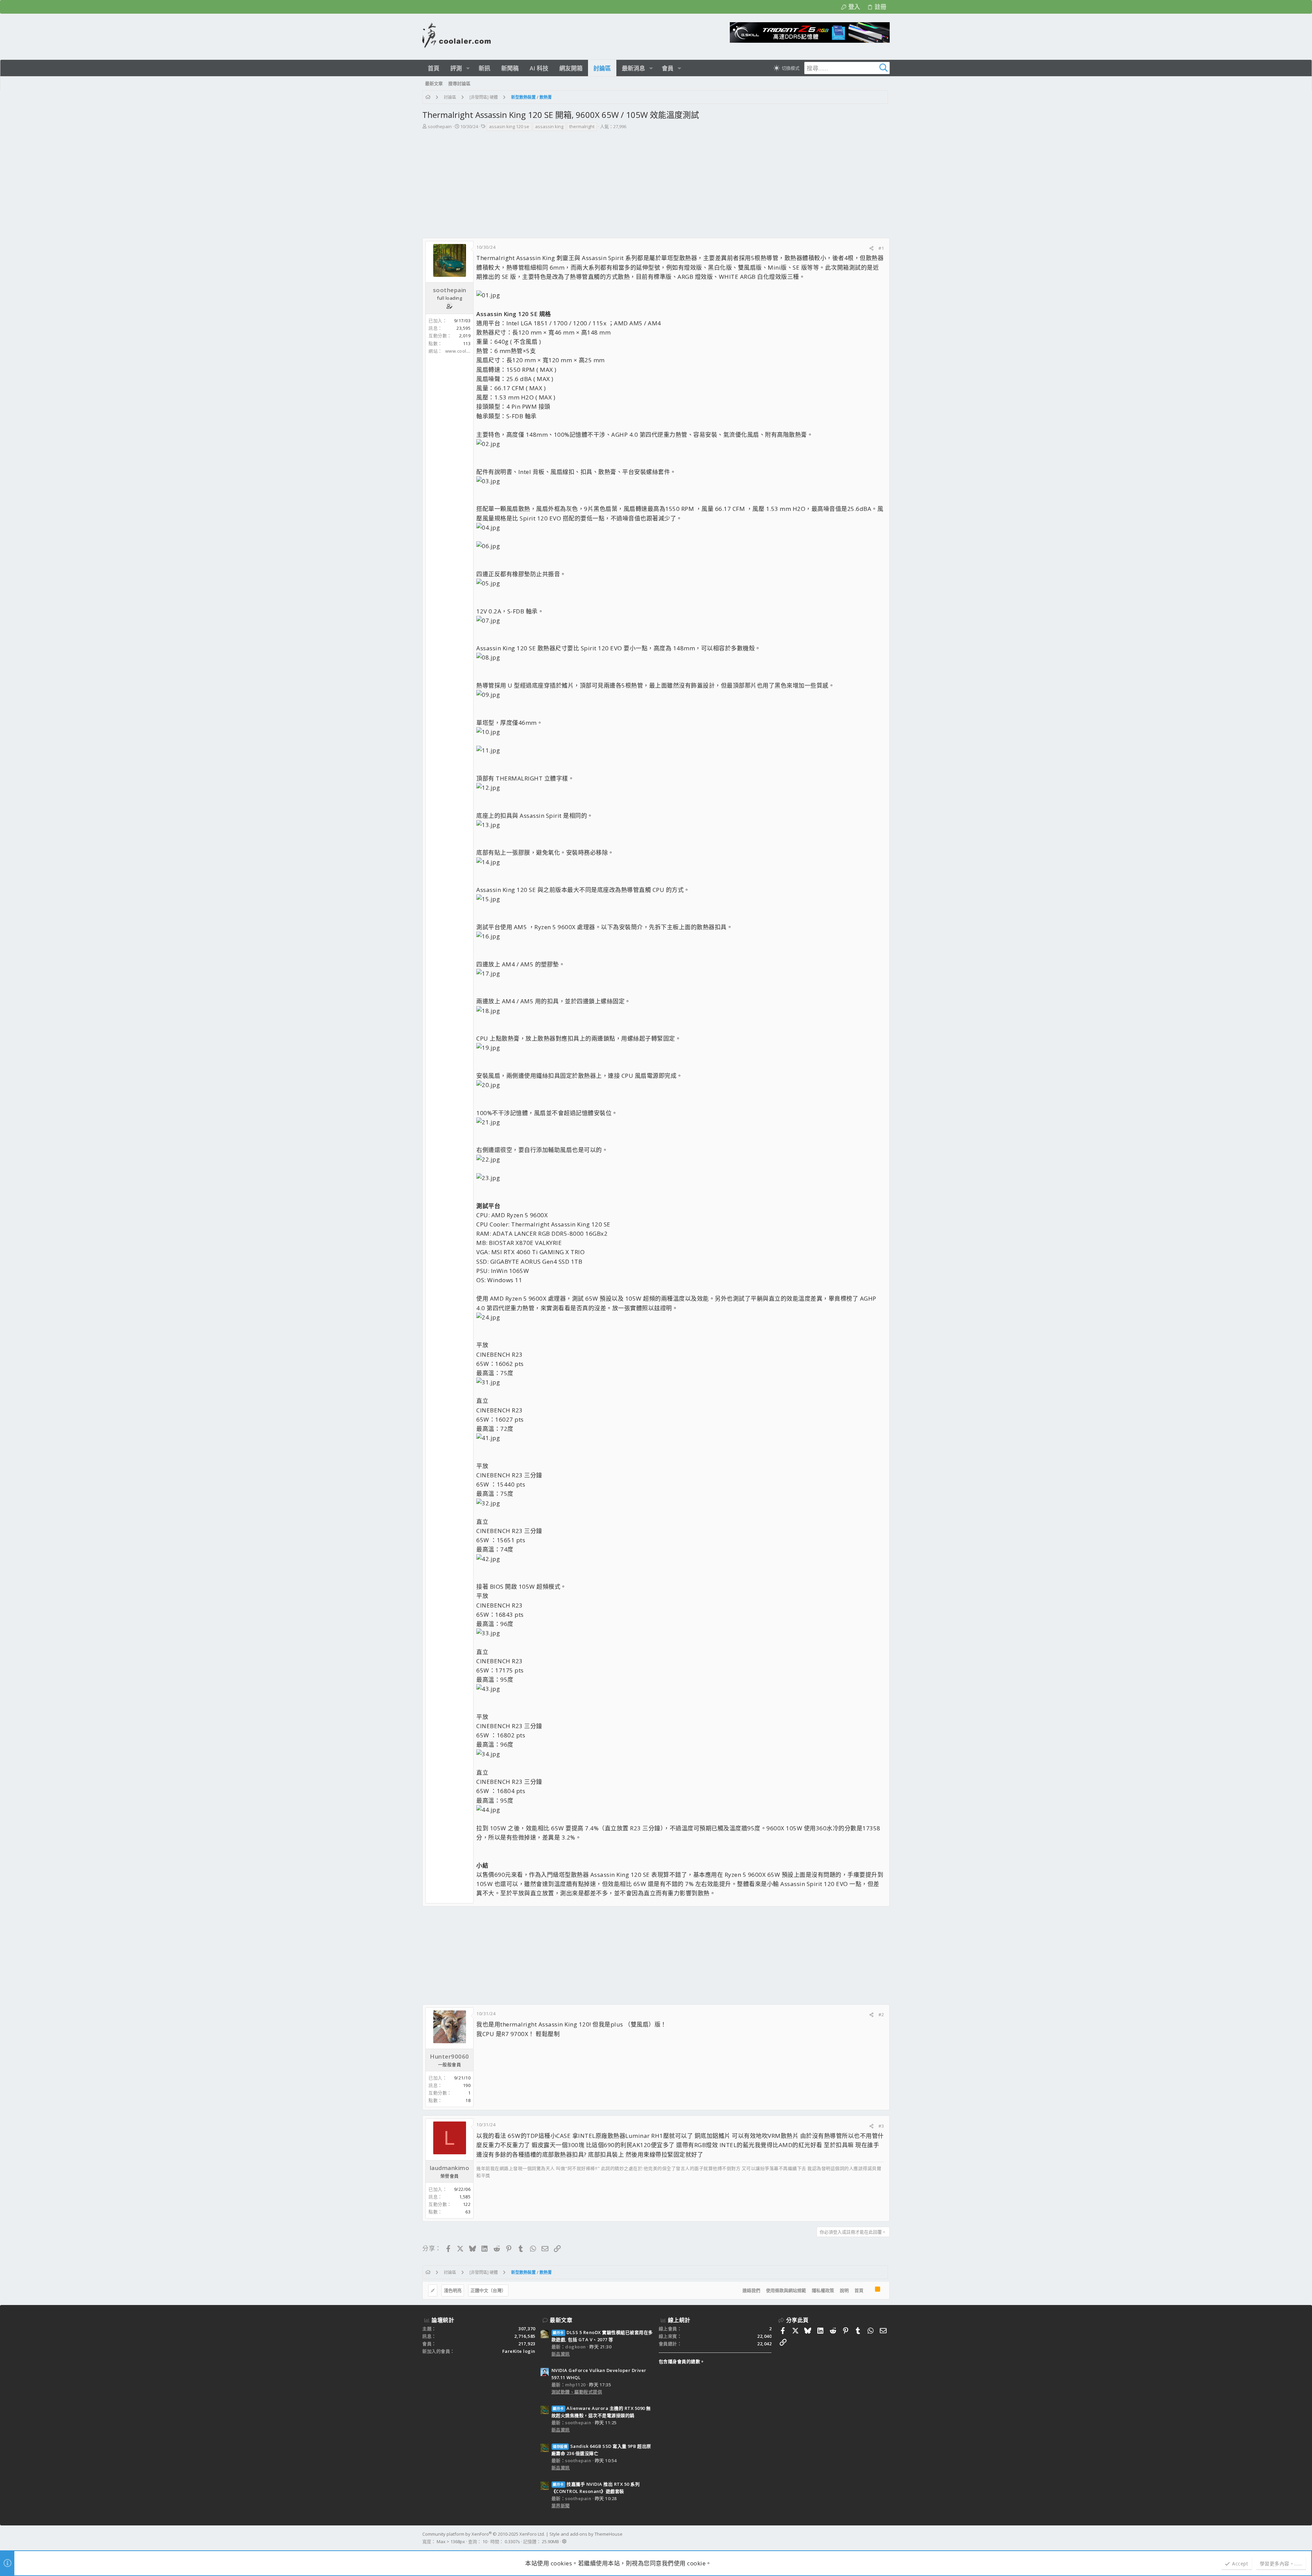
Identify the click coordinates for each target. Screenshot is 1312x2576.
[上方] (869, 2291)
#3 (881, 2126)
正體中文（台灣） (488, 2290)
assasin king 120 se (509, 126)
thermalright (582, 126)
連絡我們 (751, 2290)
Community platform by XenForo (484, 2534)
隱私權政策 (823, 2290)
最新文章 (561, 2320)
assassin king (549, 126)
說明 (844, 2290)
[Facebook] (887, 2538)
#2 (881, 2015)
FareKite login (519, 2351)
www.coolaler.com (465, 351)
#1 (881, 248)
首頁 (859, 2290)
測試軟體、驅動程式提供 (577, 2392)
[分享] (871, 248)
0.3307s (512, 2541)
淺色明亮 (453, 2290)
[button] (468, 68)
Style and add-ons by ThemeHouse (586, 2534)
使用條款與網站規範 (786, 2290)
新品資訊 (561, 2354)
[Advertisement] (656, 187)
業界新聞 (561, 2506)
